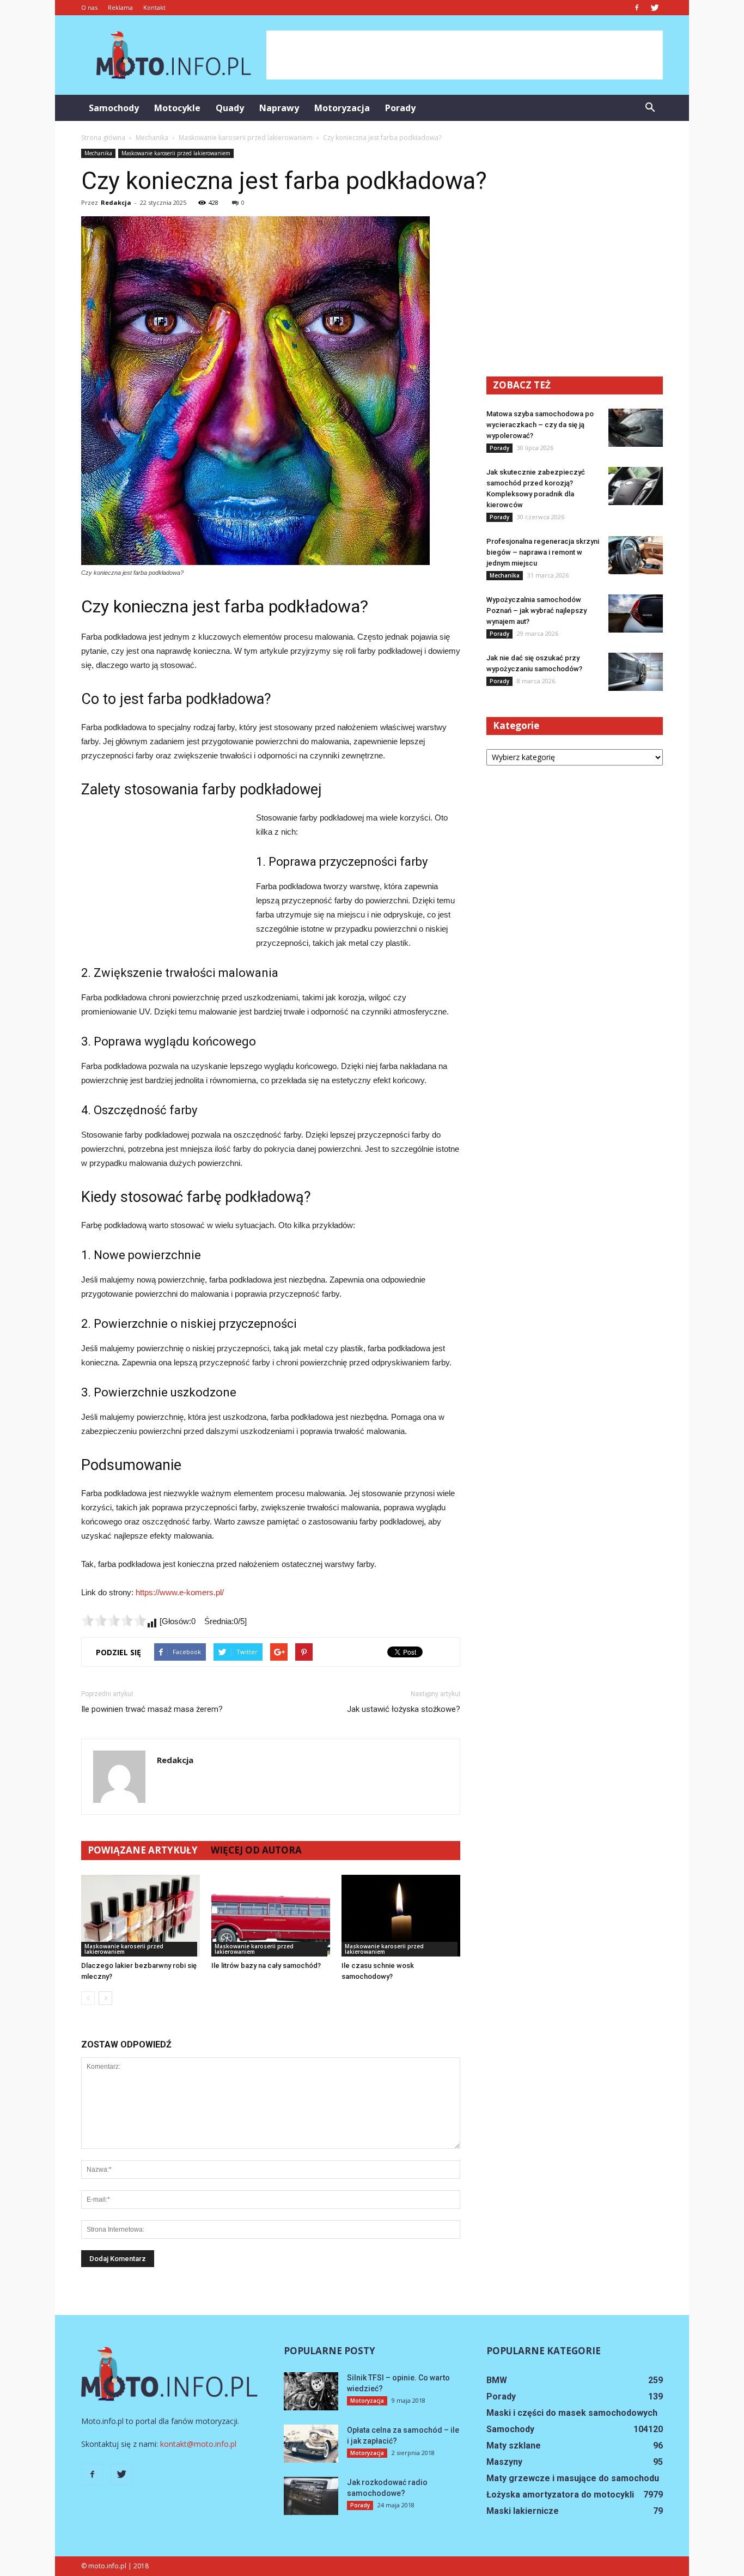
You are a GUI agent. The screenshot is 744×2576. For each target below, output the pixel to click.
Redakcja (116, 202)
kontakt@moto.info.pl (198, 2444)
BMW (497, 2380)
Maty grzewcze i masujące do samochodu (573, 2478)
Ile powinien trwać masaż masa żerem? (152, 1709)
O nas (89, 7)
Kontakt (154, 7)
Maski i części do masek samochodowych (572, 2413)
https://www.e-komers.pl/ (180, 1592)
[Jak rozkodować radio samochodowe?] (311, 2496)
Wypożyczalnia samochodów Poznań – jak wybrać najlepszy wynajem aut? (536, 610)
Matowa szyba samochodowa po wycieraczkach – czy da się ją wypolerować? (540, 425)
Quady (230, 108)
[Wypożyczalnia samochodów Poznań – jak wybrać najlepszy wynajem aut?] (636, 613)
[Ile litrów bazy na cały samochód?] (271, 1916)
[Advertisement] (465, 55)
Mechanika (98, 153)
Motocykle (177, 108)
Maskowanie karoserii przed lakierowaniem (176, 153)
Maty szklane (514, 2446)
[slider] (114, 1620)
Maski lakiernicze (523, 2511)
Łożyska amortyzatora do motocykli (560, 2495)
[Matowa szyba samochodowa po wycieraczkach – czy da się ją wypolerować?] (636, 428)
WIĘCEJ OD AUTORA (256, 1850)
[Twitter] (655, 8)
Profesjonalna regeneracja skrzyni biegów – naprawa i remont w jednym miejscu (543, 552)
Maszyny (504, 2462)
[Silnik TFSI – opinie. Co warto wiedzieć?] (311, 2391)
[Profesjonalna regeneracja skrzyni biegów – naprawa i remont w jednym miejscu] (636, 555)
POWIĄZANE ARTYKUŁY (143, 1850)
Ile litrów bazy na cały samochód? (266, 1966)
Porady (400, 108)
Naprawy (279, 108)
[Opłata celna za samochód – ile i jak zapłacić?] (311, 2444)
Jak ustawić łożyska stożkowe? (404, 1709)
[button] (650, 108)
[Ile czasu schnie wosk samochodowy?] (401, 1916)
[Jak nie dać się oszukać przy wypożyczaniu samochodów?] (636, 672)
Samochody (114, 108)
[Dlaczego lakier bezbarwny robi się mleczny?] (141, 1916)
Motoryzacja (342, 108)
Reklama (120, 7)
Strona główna (103, 138)
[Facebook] (637, 8)
